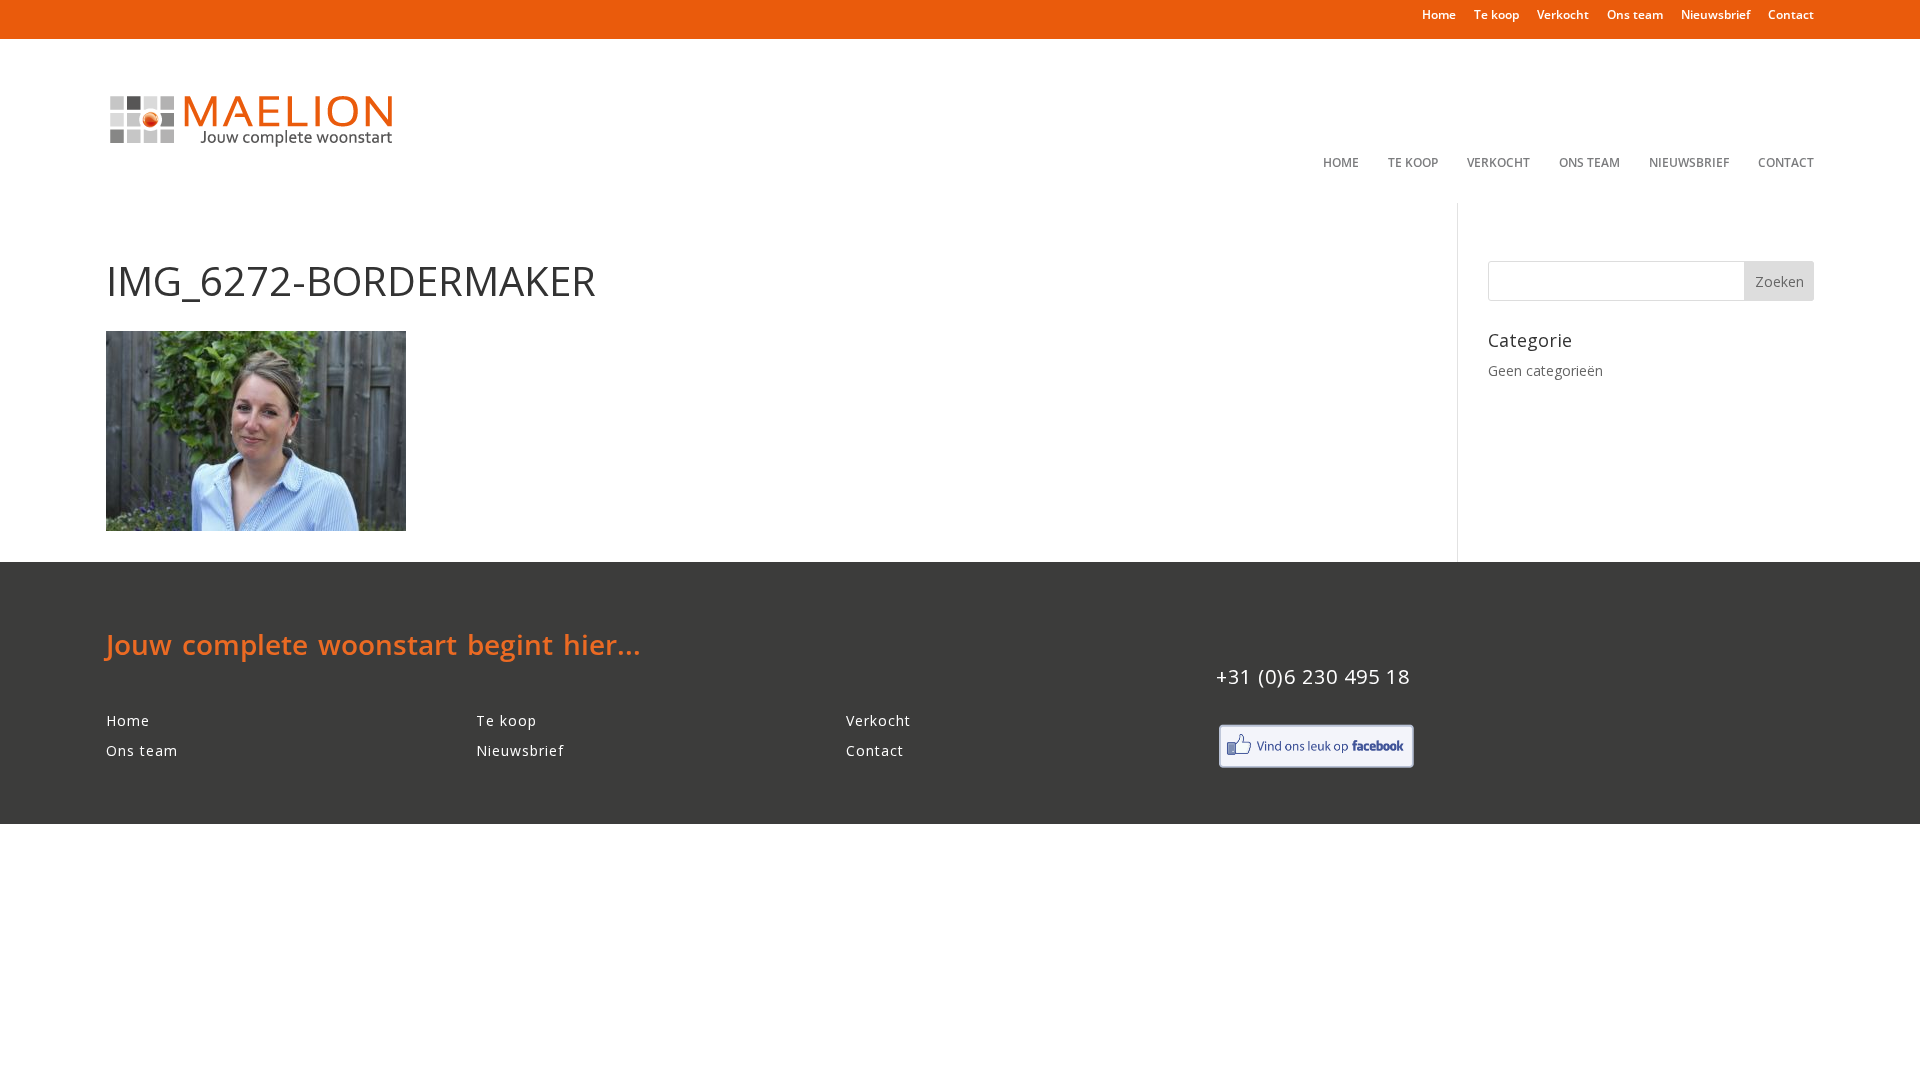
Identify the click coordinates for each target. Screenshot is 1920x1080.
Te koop (1496, 16)
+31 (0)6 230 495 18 (1313, 676)
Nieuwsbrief (1715, 16)
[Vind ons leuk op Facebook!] (1316, 765)
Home (1439, 16)
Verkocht (1563, 16)
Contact (1791, 16)
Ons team (1635, 16)
